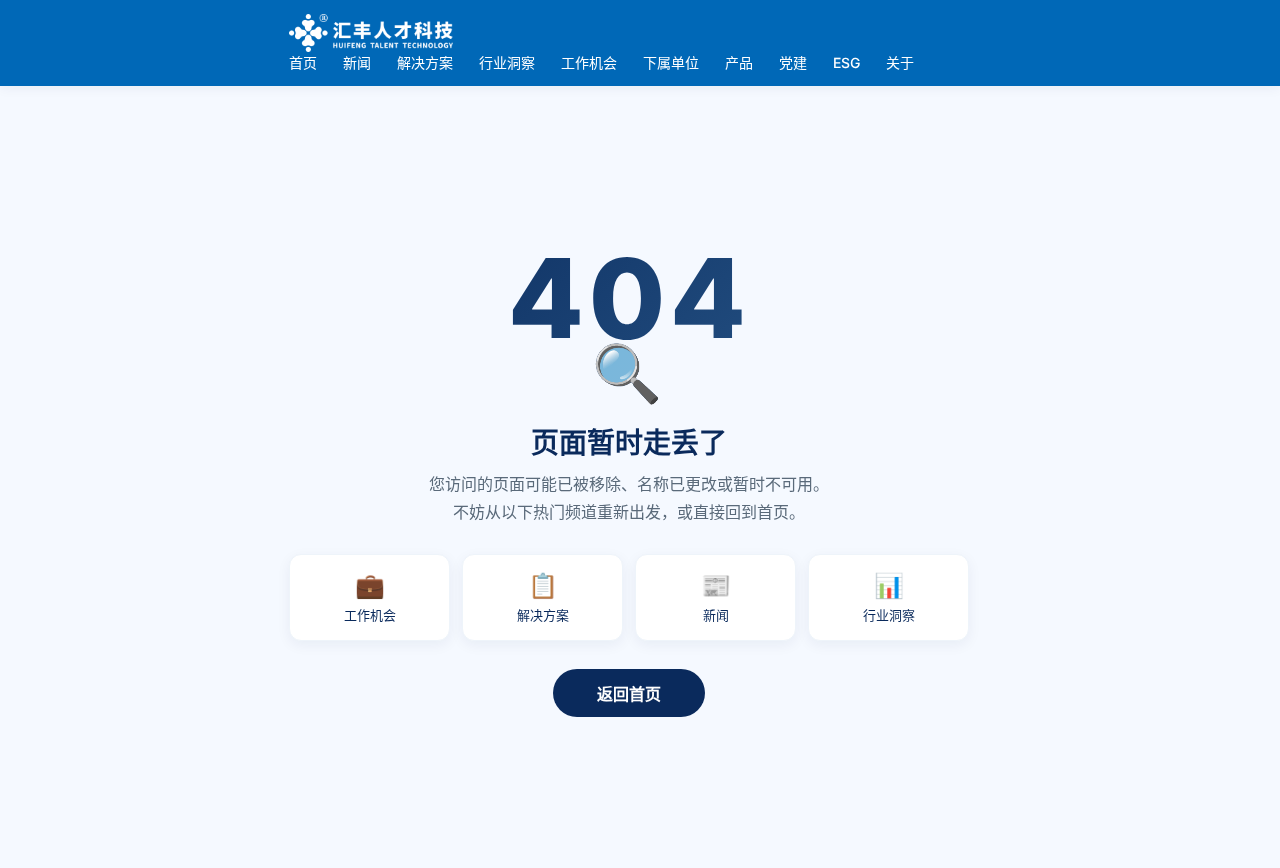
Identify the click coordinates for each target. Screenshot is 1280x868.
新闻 (357, 62)
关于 (900, 62)
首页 (303, 62)
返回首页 (629, 694)
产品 (739, 62)
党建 (793, 62)
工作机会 (589, 62)
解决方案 (425, 62)
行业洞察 (507, 62)
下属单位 (671, 62)
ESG (846, 62)
